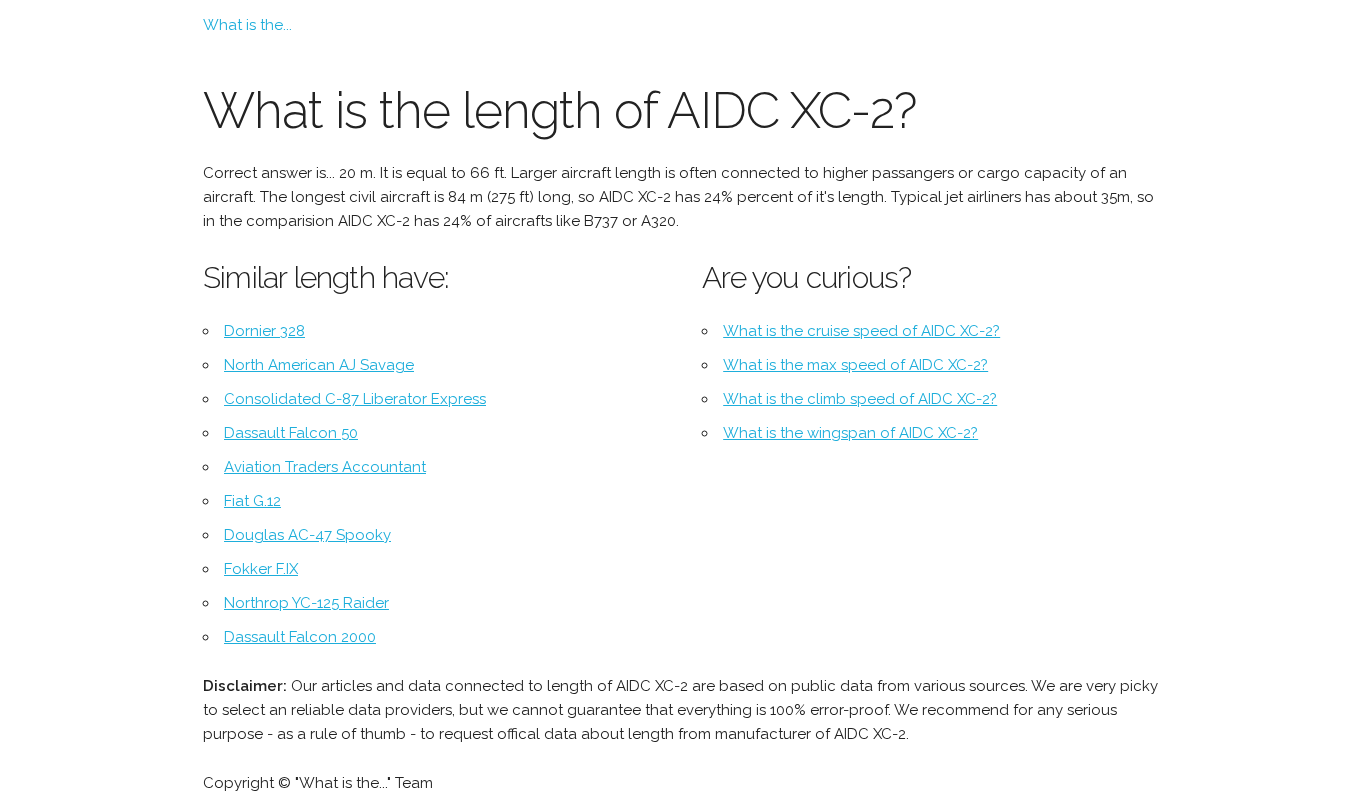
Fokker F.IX (261, 569)
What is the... (247, 25)
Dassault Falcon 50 (291, 433)
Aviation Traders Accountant (325, 467)
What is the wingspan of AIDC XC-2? (850, 433)
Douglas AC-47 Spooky (307, 535)
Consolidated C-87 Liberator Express (355, 399)
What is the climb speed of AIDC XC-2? (860, 399)
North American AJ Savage (319, 365)
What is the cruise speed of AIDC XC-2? (861, 331)
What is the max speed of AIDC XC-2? (855, 365)
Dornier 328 (264, 331)
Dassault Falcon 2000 (300, 637)
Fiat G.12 (252, 501)
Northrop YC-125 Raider (306, 603)
